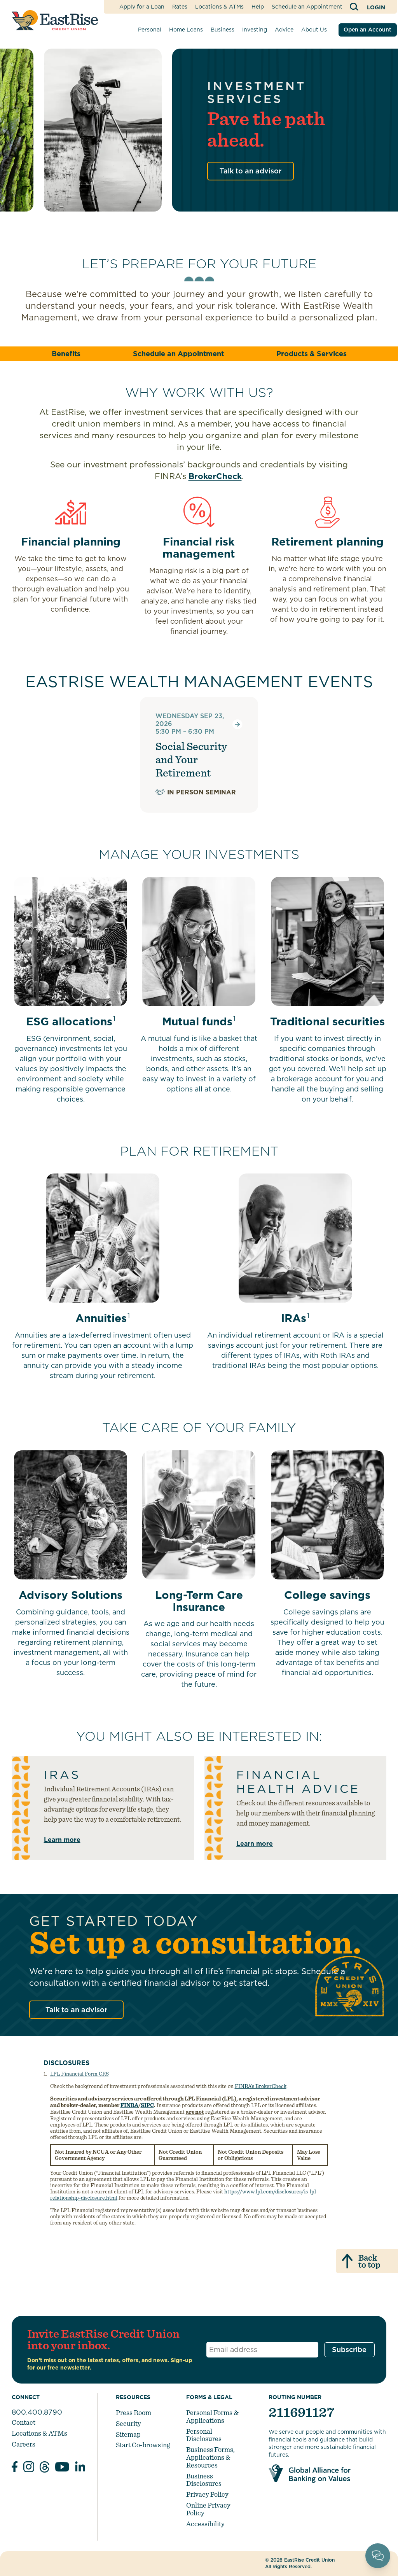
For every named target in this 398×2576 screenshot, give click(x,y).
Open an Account (367, 30)
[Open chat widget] (378, 2556)
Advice (284, 30)
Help (258, 7)
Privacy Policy (207, 2494)
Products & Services (312, 354)
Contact (24, 2422)
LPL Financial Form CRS (79, 2074)
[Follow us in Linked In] (80, 2468)
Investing (255, 30)
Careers (24, 2444)
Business (223, 30)
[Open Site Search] (355, 7)
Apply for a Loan (142, 7)
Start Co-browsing (143, 2445)
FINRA (129, 2105)
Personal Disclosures (204, 2435)
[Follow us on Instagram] (29, 2468)
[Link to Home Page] (55, 20)
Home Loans (186, 30)
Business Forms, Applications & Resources (210, 2457)
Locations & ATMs (219, 7)
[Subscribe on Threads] (45, 2468)
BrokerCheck (215, 476)
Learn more (62, 1840)
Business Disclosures (204, 2480)
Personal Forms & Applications (212, 2416)
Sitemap (128, 2434)
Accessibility (205, 2524)
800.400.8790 (37, 2412)
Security (128, 2423)
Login (376, 7)
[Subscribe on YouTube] (62, 2468)
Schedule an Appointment (307, 7)
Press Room (134, 2412)
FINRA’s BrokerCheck (261, 2086)
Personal (150, 30)
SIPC (147, 2105)
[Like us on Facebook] (15, 2468)
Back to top (369, 2261)
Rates (180, 7)
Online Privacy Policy (208, 2509)
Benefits (66, 354)
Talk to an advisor (250, 171)
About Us (314, 30)
